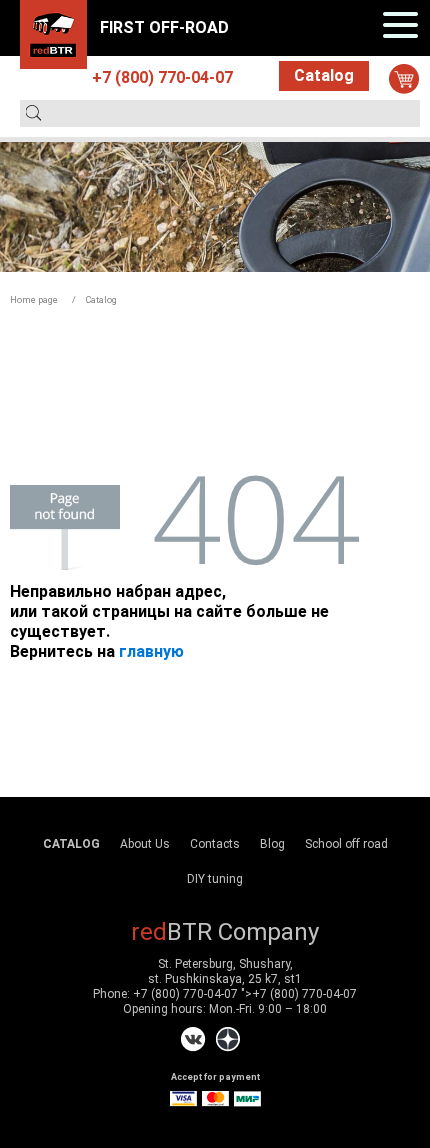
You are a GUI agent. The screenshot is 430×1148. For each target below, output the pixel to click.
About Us (145, 844)
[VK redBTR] (193, 1039)
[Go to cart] (404, 79)
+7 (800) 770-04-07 (185, 994)
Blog (272, 844)
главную (151, 651)
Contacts (215, 844)
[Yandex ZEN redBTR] (228, 1039)
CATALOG (71, 844)
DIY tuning (215, 879)
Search (33, 113)
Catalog (324, 75)
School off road (346, 844)
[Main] (53, 33)
